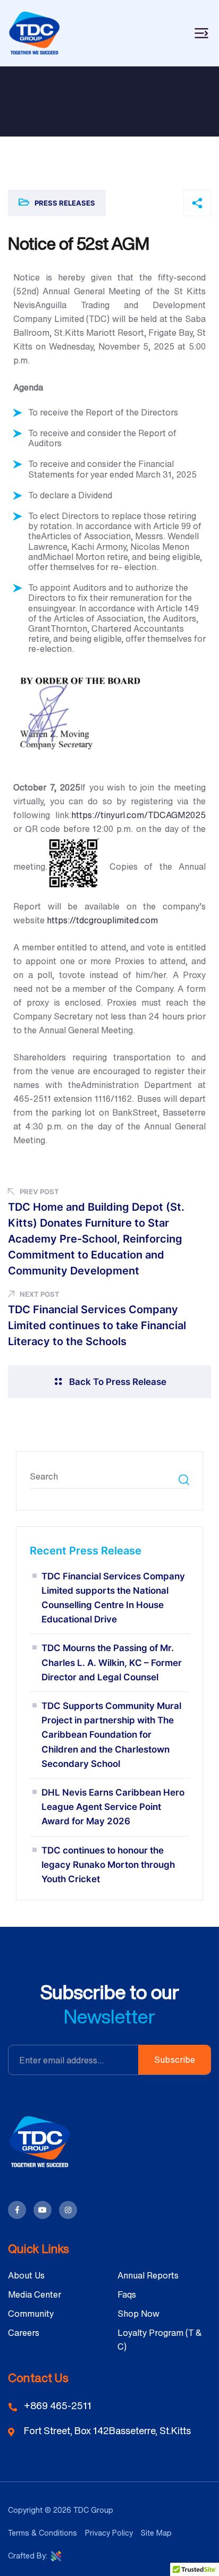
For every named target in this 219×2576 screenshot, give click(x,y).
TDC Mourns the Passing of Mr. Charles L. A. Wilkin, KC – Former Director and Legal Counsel (112, 1662)
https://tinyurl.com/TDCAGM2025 (138, 815)
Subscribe (175, 2060)
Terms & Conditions (43, 2533)
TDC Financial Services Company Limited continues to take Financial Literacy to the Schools (97, 1325)
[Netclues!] (56, 2555)
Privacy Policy (109, 2533)
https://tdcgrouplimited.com (102, 920)
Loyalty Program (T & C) (160, 2340)
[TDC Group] (35, 32)
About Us (26, 2275)
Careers (24, 2333)
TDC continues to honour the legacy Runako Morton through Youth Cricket (108, 1865)
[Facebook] (17, 2210)
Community (31, 2314)
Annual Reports (148, 2275)
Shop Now (138, 2314)
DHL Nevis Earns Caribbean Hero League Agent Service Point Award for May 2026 (113, 1807)
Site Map (156, 2533)
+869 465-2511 (58, 2405)
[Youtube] (43, 2210)
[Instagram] (68, 2210)
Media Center (35, 2294)
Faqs (127, 2294)
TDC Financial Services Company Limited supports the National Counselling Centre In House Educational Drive (113, 1598)
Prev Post (39, 1192)
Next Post (40, 1294)
